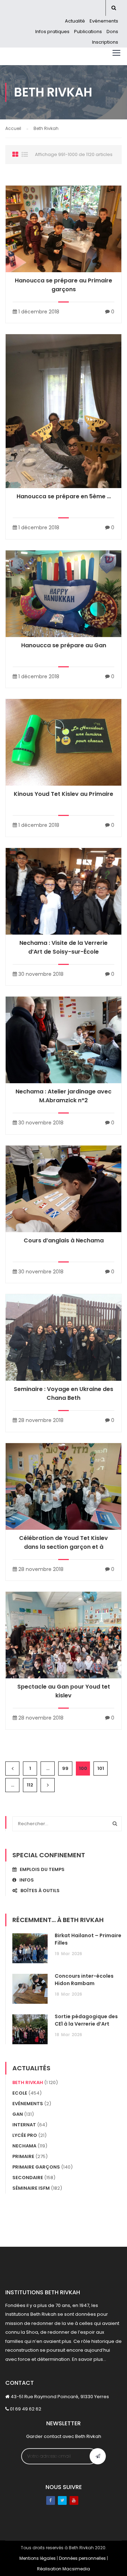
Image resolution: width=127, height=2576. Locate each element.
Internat (24, 2125)
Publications (88, 32)
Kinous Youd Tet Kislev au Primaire (64, 794)
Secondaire (28, 2178)
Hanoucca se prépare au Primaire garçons (64, 285)
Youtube (74, 2500)
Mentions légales (38, 2558)
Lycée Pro (25, 2135)
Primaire (23, 2156)
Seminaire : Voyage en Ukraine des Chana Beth (64, 1393)
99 (65, 1768)
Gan (18, 2114)
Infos (25, 1880)
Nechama (24, 2146)
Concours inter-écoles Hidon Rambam (84, 1980)
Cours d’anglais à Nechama (64, 1240)
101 (101, 1768)
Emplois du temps (41, 1869)
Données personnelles (82, 2558)
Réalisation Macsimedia (64, 2569)
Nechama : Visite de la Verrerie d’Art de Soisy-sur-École (64, 947)
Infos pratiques (52, 32)
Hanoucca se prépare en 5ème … (64, 496)
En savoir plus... (89, 2359)
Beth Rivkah (28, 2082)
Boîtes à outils (38, 1891)
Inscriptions (105, 42)
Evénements (104, 21)
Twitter (62, 2500)
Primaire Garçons (36, 2167)
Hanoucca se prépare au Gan (64, 645)
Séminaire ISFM (31, 2188)
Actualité (75, 21)
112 (30, 1785)
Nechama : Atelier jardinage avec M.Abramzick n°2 (64, 1096)
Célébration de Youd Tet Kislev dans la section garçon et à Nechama (64, 1547)
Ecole (20, 2093)
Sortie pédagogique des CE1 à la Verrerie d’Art (86, 2020)
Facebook (51, 2500)
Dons (112, 32)
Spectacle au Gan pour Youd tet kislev (64, 1691)
